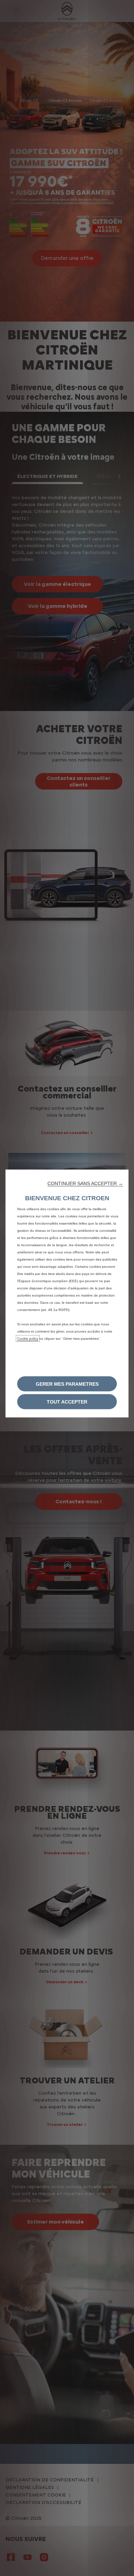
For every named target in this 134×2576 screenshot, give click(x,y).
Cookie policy (28, 1339)
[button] (85, 1183)
